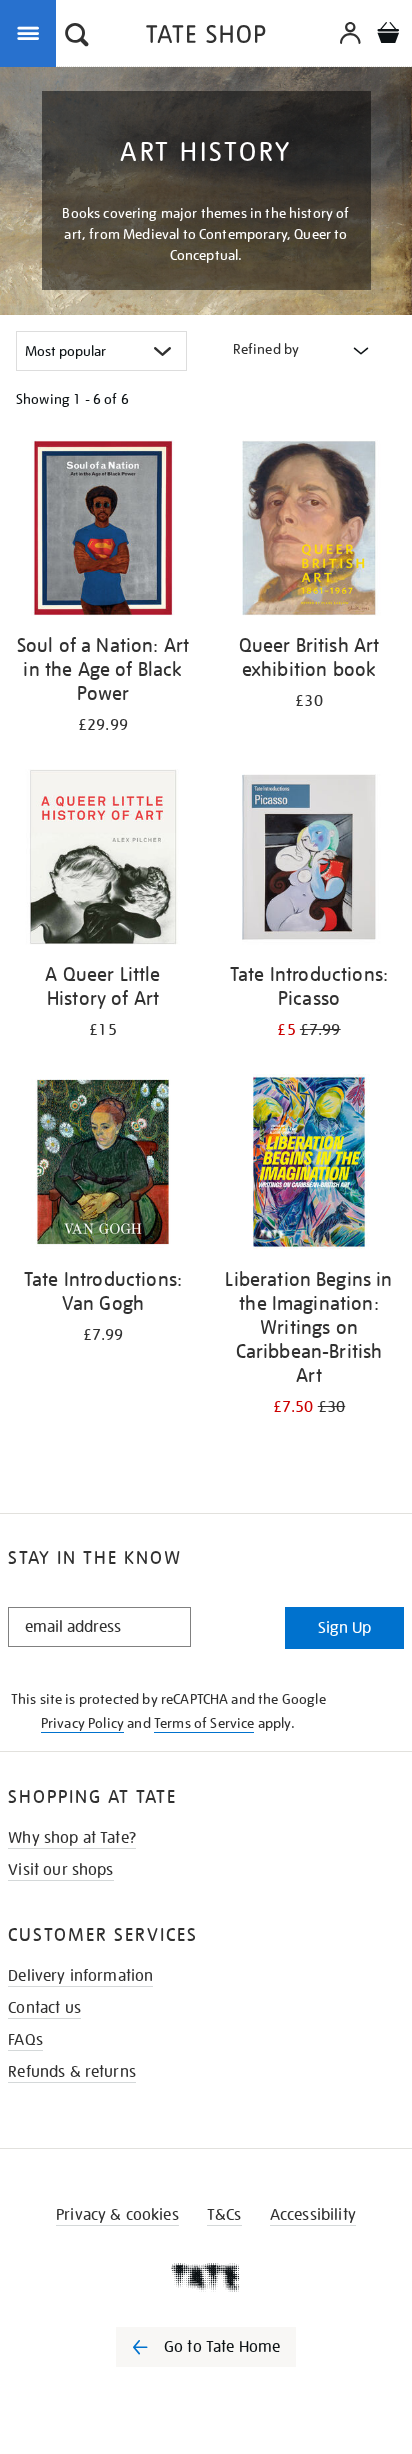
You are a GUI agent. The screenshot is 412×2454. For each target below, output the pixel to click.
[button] (77, 37)
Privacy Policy (82, 1723)
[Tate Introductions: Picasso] (309, 860)
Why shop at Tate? (72, 1838)
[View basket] (388, 35)
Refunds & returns (72, 2072)
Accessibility (313, 2215)
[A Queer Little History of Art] (103, 860)
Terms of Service (204, 1723)
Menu (32, 32)
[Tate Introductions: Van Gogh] (103, 1165)
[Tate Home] (206, 2277)
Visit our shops (60, 1870)
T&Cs (224, 2215)
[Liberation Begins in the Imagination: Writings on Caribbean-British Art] (309, 1165)
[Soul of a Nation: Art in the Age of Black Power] (103, 531)
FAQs (25, 2040)
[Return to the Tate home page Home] (206, 37)
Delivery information (80, 1976)
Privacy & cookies (117, 2215)
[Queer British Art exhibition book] (309, 531)
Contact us (44, 2008)
